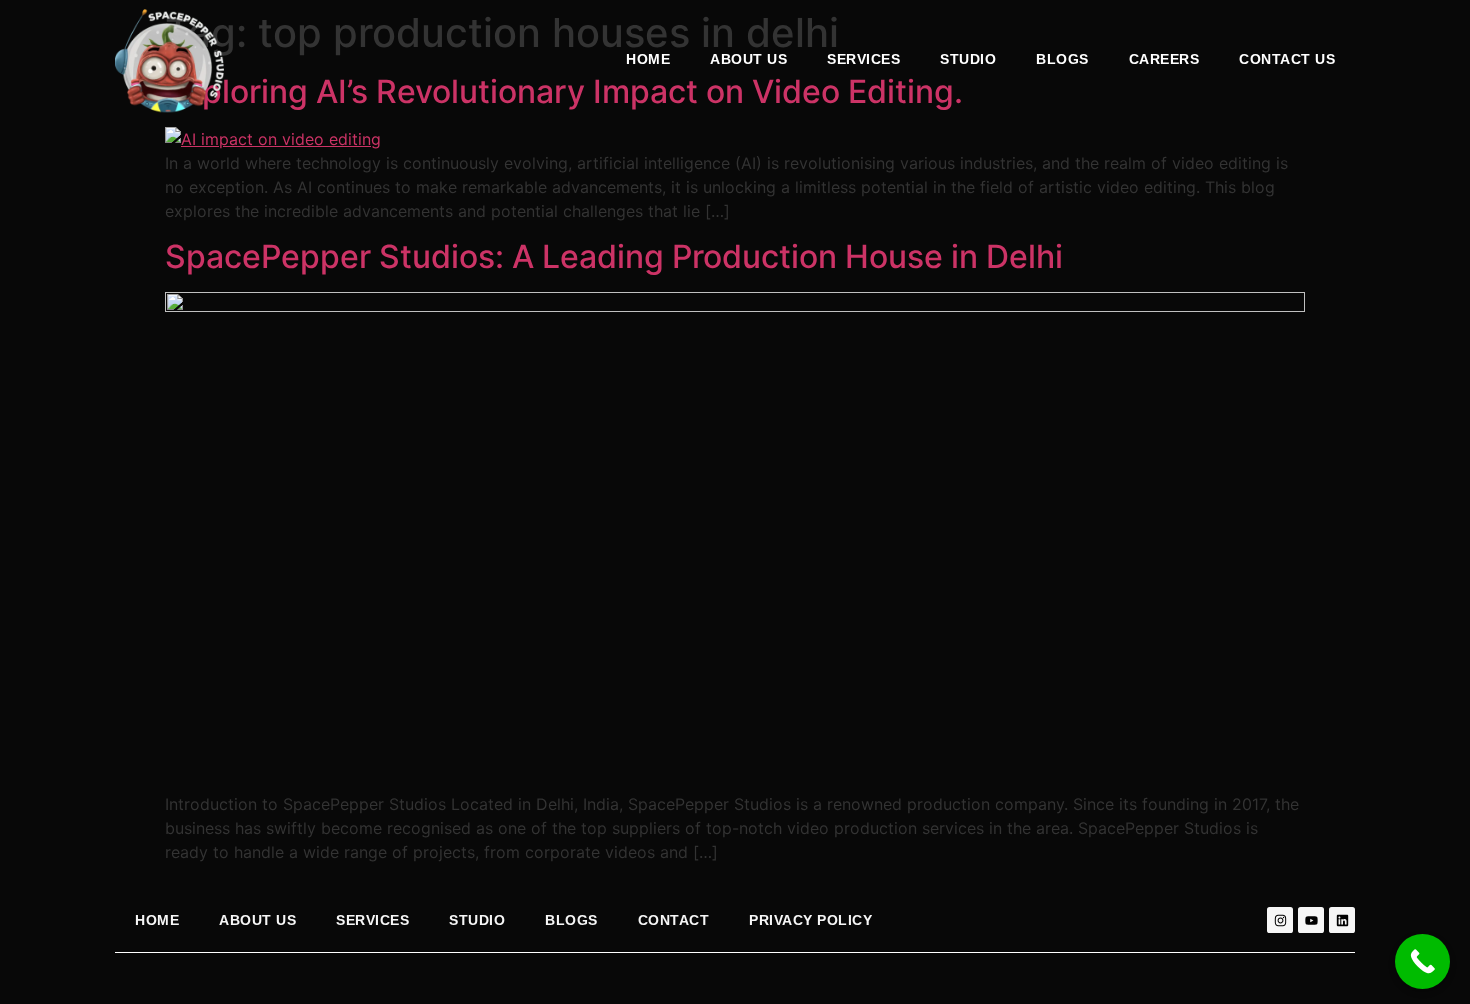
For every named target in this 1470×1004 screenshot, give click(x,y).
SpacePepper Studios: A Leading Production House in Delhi (614, 256)
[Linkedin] (1342, 920)
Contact (674, 920)
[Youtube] (1311, 920)
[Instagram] (1280, 920)
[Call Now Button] (1422, 961)
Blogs (1062, 59)
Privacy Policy (810, 920)
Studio (968, 59)
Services (372, 920)
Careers (1164, 59)
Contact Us (1287, 59)
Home (648, 59)
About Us (748, 59)
